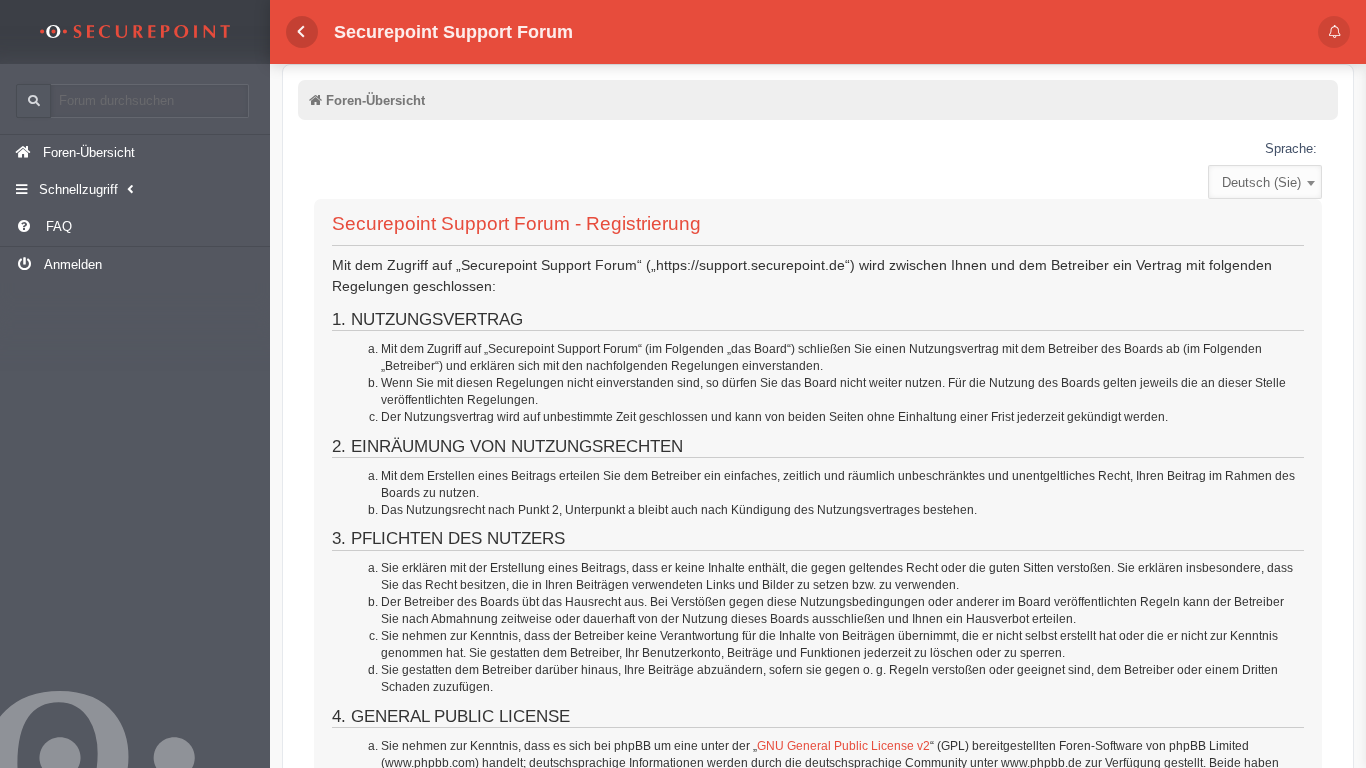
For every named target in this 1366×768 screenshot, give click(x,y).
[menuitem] (135, 227)
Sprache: (1291, 148)
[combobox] (1265, 182)
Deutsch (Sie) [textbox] (1261, 182)
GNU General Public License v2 (843, 746)
